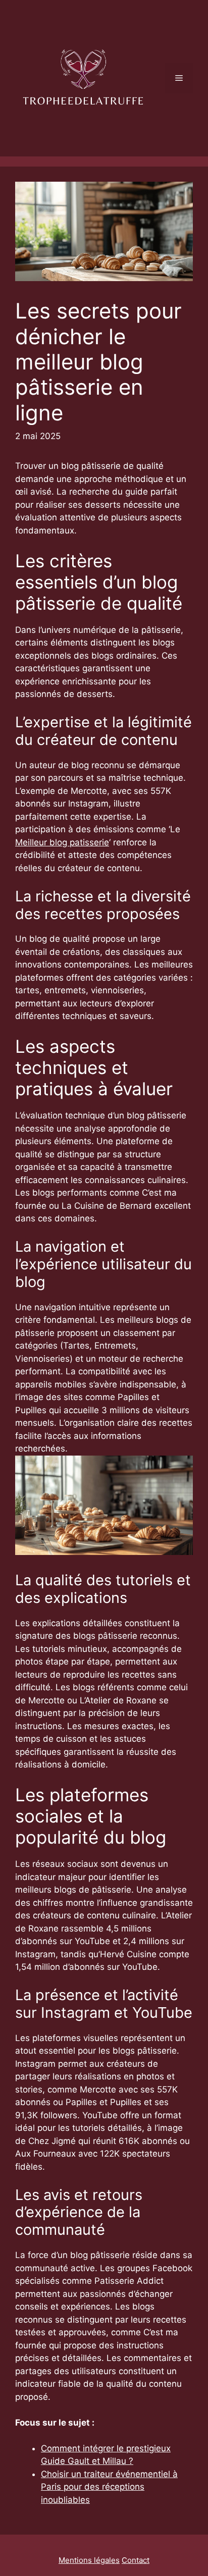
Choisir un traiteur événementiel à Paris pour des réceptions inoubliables (109, 2487)
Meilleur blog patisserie (62, 842)
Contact (136, 2560)
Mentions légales (89, 2560)
